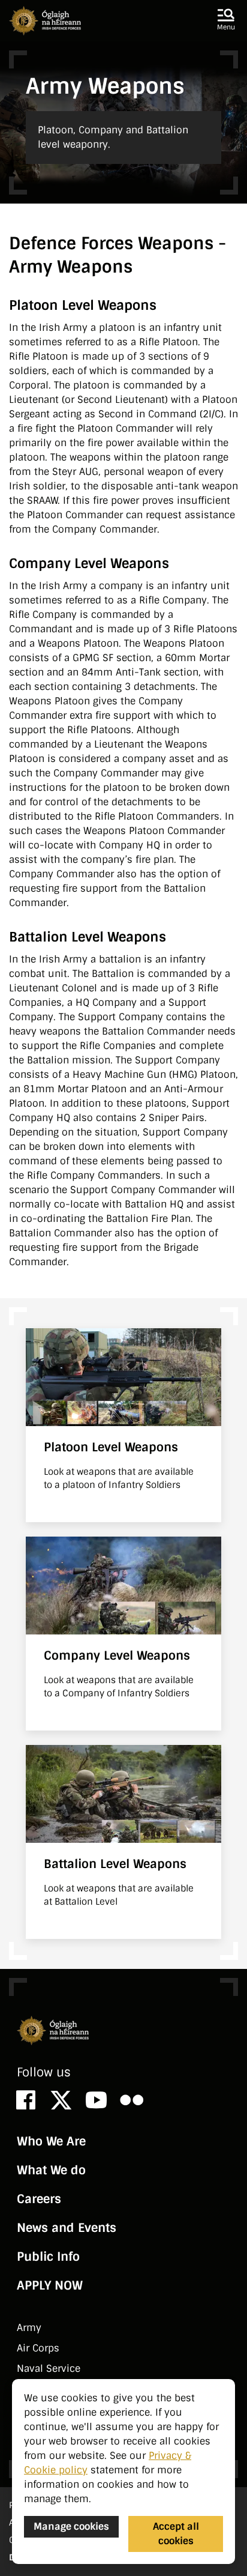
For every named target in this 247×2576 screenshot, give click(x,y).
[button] (226, 20)
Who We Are (51, 2141)
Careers (39, 2199)
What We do (51, 2170)
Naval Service (49, 2369)
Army (29, 2328)
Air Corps (38, 2348)
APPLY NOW (50, 2285)
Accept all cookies (176, 2534)
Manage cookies (71, 2526)
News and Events (67, 2228)
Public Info (48, 2257)
